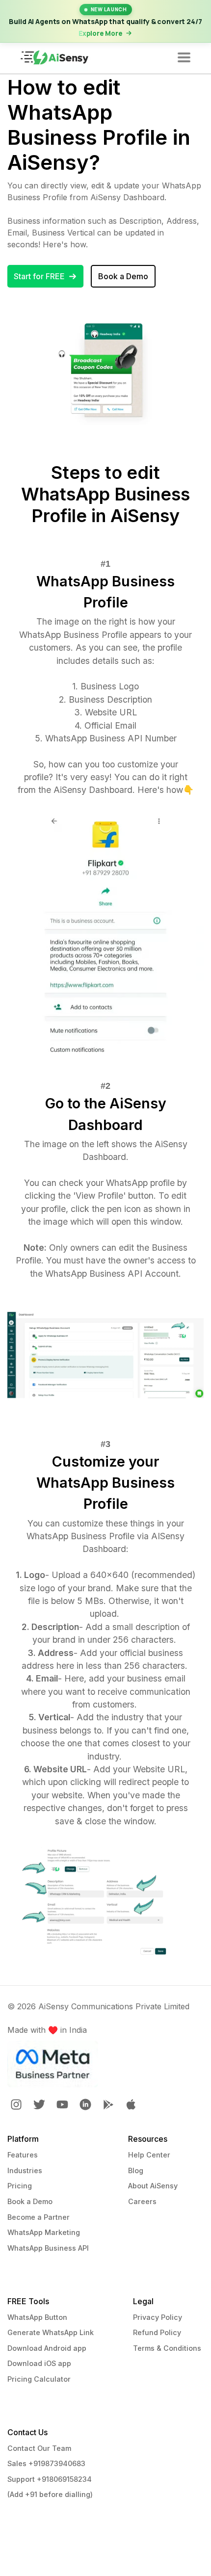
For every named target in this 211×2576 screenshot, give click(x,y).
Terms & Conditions (167, 2348)
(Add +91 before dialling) (50, 2494)
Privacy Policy (158, 2317)
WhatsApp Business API (48, 2248)
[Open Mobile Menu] (184, 58)
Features (23, 2155)
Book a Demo (30, 2201)
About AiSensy (153, 2186)
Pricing (20, 2186)
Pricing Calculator (39, 2379)
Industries (25, 2170)
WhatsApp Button (37, 2317)
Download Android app (47, 2348)
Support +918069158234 (50, 2479)
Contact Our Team (39, 2448)
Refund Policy (157, 2332)
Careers (142, 2201)
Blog (136, 2170)
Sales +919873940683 (46, 2463)
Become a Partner (39, 2217)
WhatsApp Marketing (44, 2232)
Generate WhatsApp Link (51, 2332)
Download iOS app (39, 2363)
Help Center (149, 2155)
